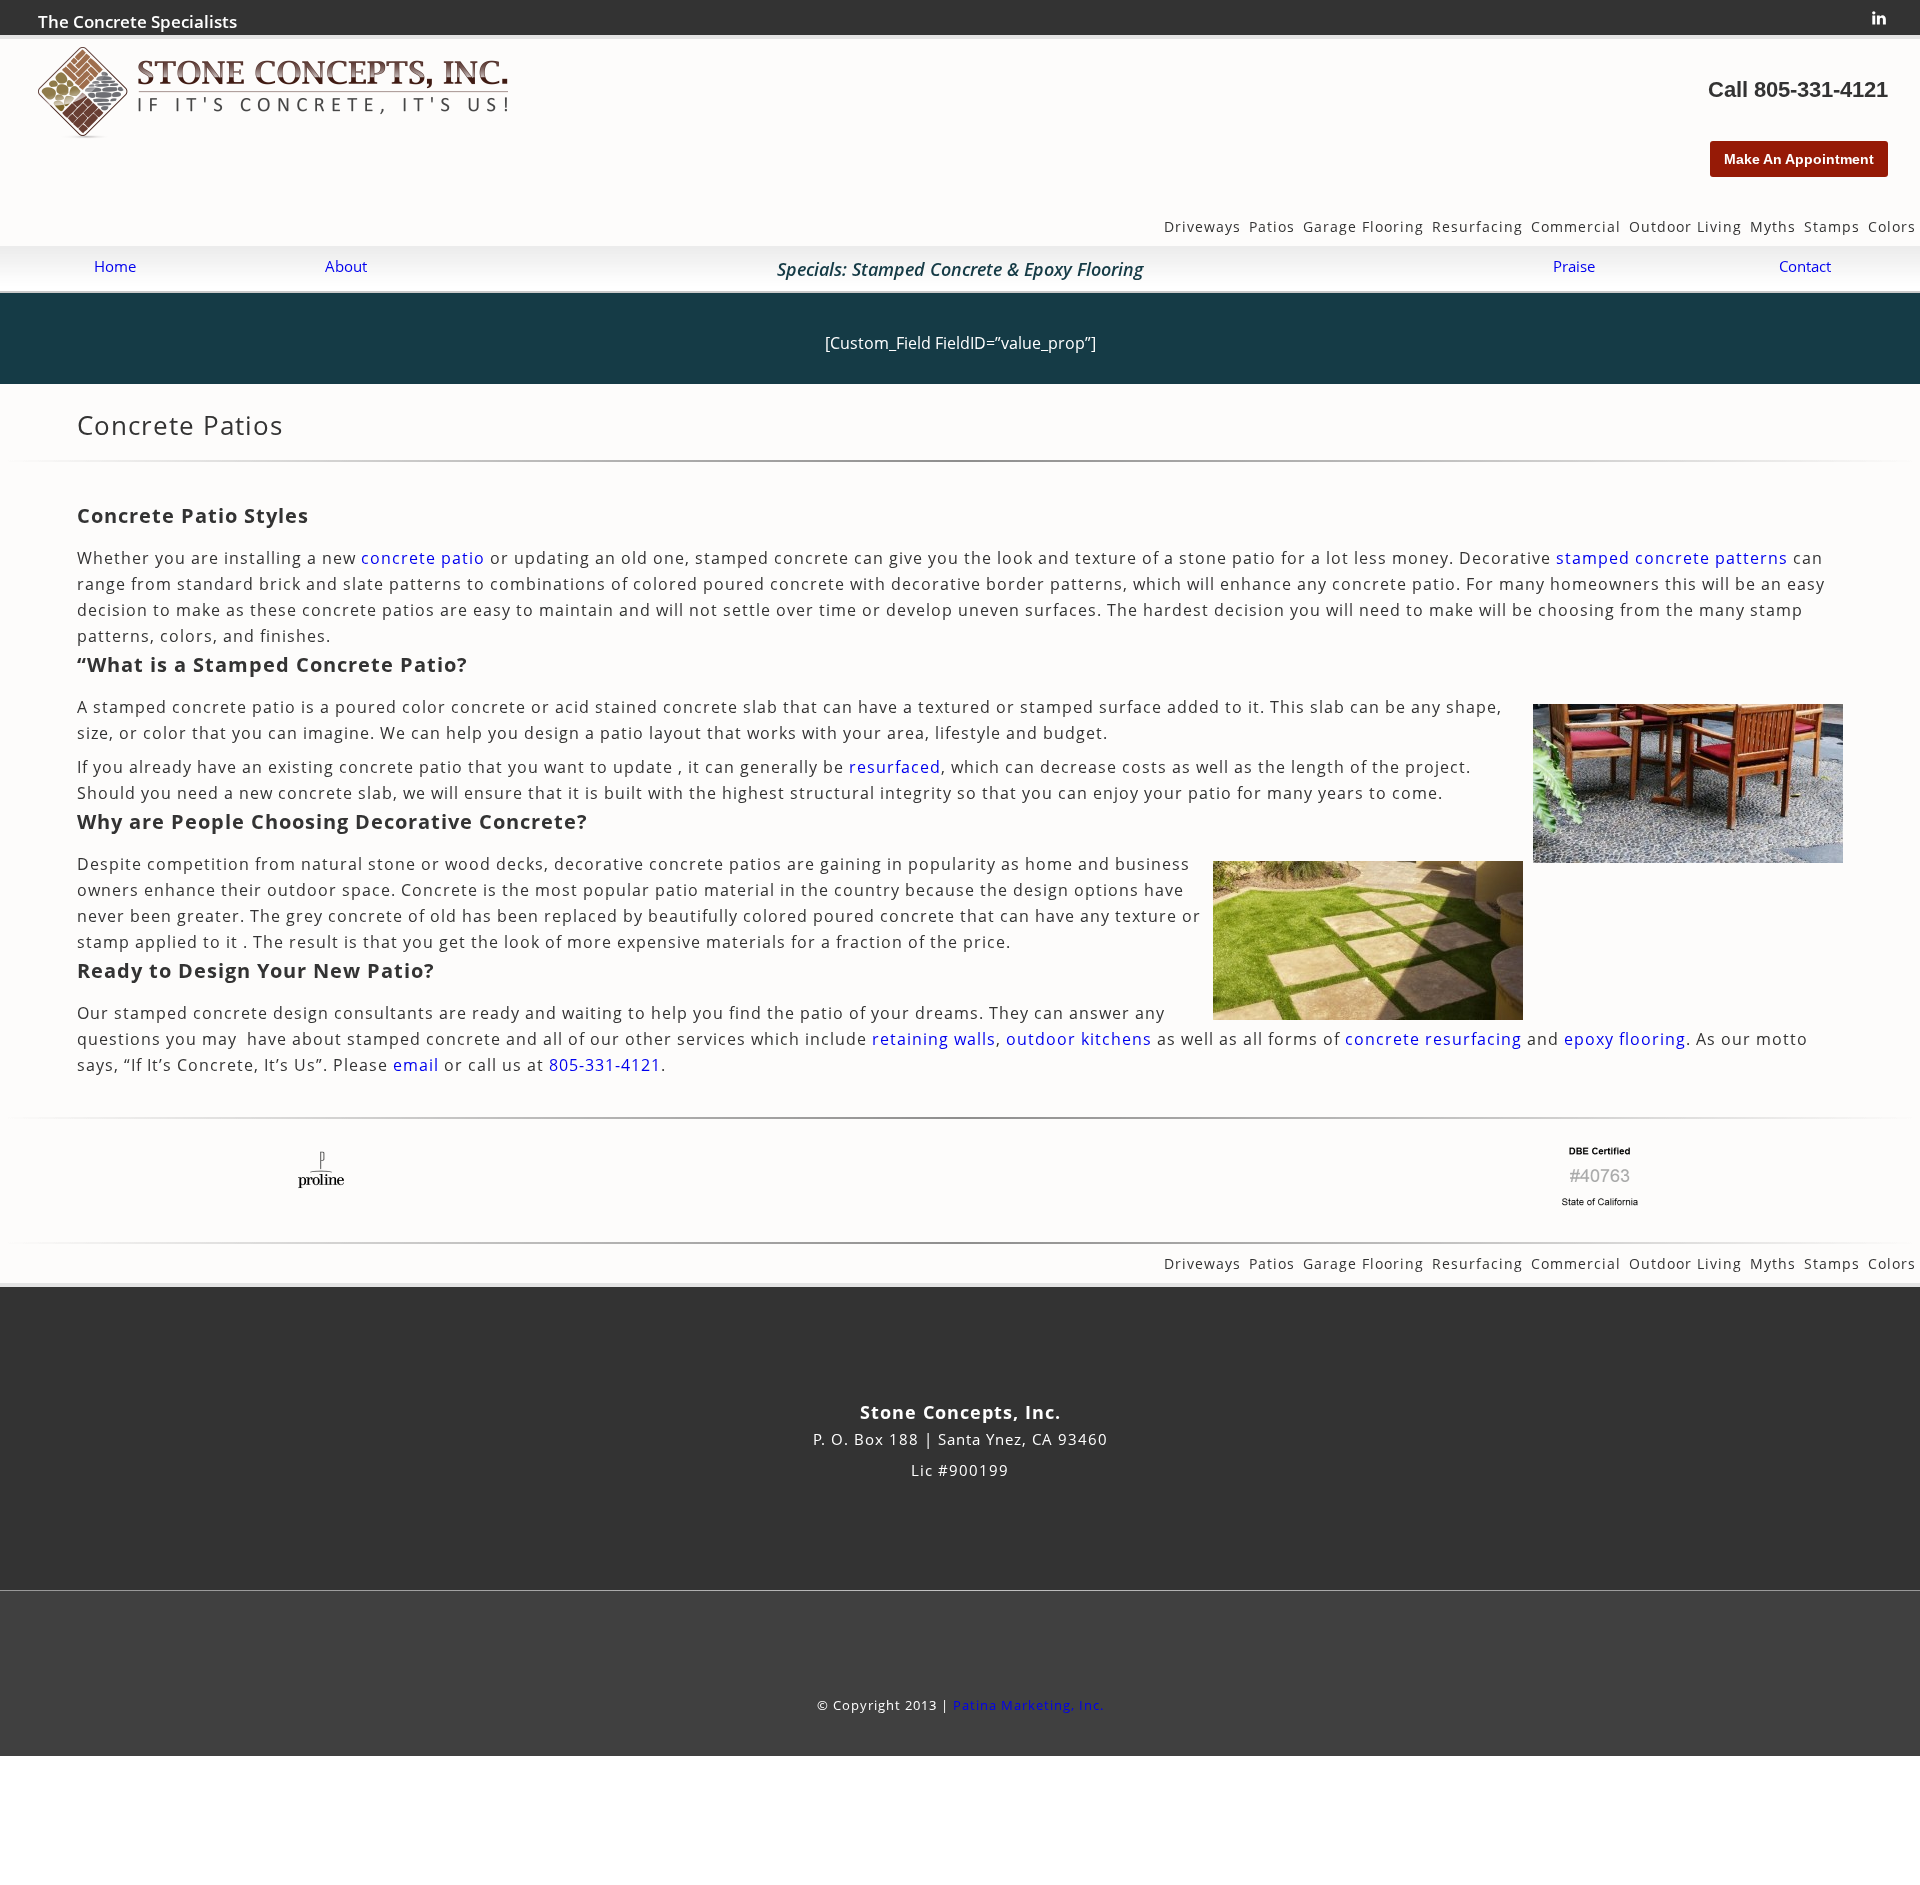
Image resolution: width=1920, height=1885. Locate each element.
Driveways (1202, 226)
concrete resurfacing (1433, 1039)
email (416, 1065)
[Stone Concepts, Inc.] (273, 133)
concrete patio (423, 558)
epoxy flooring (1625, 1039)
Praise (1574, 266)
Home (115, 266)
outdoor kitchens (1079, 1039)
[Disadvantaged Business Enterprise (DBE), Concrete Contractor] (1600, 1212)
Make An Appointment (1799, 159)
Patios (1272, 226)
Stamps (1832, 226)
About (346, 266)
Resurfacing (1477, 226)
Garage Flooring (1363, 226)
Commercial (1576, 226)
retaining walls (934, 1039)
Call (1731, 89)
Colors (1892, 226)
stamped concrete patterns (1672, 558)
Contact (1805, 266)
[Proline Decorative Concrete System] (320, 1212)
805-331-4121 (1821, 89)
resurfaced (895, 767)
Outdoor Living (1685, 226)
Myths (1773, 226)
